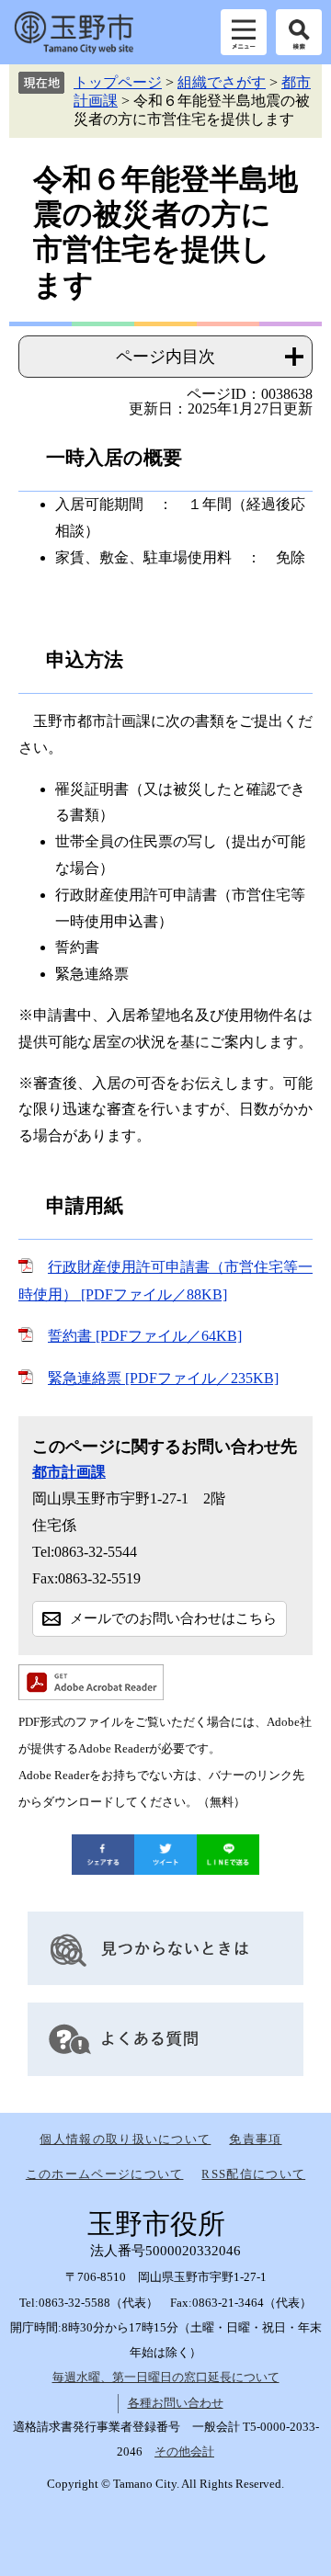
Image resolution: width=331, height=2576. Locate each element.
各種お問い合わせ (176, 2403)
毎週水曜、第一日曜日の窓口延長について (166, 2377)
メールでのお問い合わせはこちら (173, 1618)
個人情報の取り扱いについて (125, 2139)
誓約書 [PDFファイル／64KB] (145, 1336)
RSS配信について (253, 2174)
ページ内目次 (165, 357)
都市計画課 (69, 1472)
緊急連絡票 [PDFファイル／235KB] (163, 1378)
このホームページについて (105, 2174)
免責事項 (255, 2139)
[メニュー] (244, 32)
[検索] (299, 32)
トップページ (118, 82)
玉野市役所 (74, 32)
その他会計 (184, 2451)
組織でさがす (222, 82)
